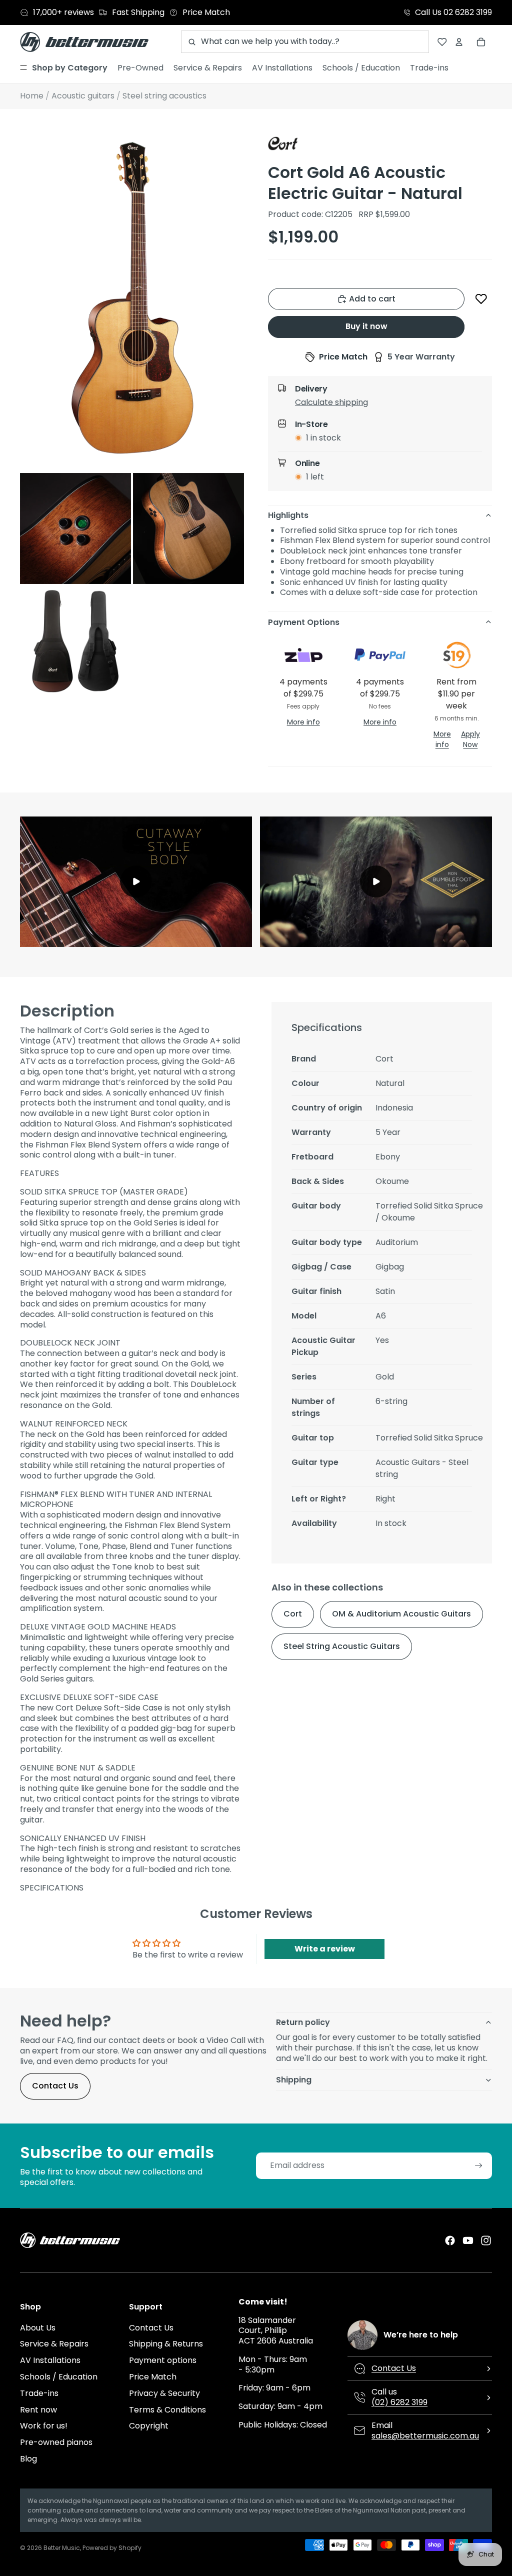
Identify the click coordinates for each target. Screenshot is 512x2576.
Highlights (288, 515)
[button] (481, 299)
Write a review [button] (325, 1949)
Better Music (62, 2548)
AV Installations (50, 2360)
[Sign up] (479, 2166)
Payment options (163, 2360)
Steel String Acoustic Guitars (342, 1646)
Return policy (303, 2022)
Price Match (153, 2377)
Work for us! (44, 2426)
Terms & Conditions (167, 2410)
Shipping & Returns (166, 2344)
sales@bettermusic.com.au (425, 2436)
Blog (28, 2459)
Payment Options (304, 622)
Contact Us (55, 2086)
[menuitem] (64, 68)
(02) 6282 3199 (399, 2402)
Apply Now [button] (470, 739)
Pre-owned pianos (56, 2442)
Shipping (294, 2080)
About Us (38, 2328)
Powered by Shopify (112, 2548)
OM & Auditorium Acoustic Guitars (401, 1614)
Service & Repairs (54, 2344)
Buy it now (366, 326)
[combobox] (305, 42)
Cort (293, 1614)
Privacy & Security (164, 2393)
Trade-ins (39, 2393)
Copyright (149, 2426)
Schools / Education (59, 2377)
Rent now (38, 2410)
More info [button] (303, 722)
